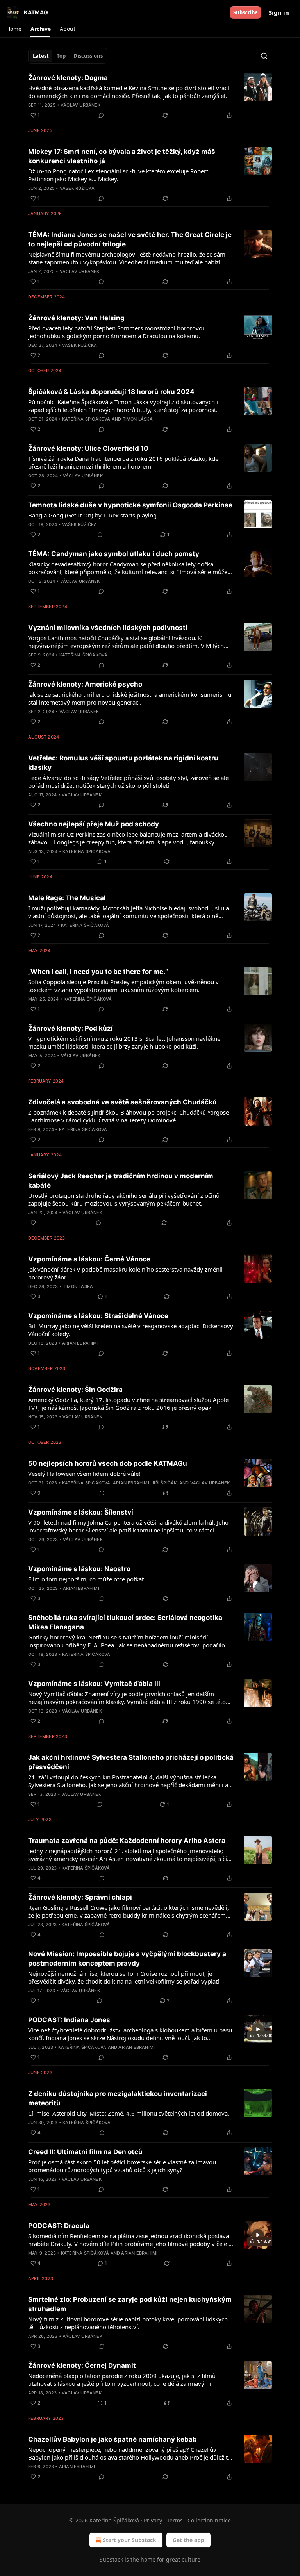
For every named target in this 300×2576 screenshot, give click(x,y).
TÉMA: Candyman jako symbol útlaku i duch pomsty (114, 554)
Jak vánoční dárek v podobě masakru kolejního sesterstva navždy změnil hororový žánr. (125, 1273)
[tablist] (68, 56)
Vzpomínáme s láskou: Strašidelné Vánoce (98, 1316)
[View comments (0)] (101, 115)
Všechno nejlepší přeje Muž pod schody (94, 824)
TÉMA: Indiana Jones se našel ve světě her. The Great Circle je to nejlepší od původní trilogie (130, 239)
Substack (111, 2559)
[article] (150, 96)
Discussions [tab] (88, 56)
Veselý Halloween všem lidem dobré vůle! (84, 1474)
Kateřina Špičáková (86, 419)
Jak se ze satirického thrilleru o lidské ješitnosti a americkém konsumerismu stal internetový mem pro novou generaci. (130, 698)
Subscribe (246, 12)
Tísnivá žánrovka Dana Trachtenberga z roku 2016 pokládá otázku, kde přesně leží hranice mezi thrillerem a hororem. (123, 462)
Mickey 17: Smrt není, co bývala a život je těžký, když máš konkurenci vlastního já (122, 156)
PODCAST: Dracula (59, 2226)
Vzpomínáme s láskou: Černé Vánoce (89, 1259)
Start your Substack (129, 2540)
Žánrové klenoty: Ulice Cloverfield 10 (88, 448)
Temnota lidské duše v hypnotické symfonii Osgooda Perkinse (130, 505)
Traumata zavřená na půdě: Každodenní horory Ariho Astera (127, 1841)
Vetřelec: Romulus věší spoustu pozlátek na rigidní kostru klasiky (123, 763)
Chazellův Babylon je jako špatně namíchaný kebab (112, 2439)
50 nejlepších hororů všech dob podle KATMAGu (108, 1463)
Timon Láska (138, 419)
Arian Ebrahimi (80, 1343)
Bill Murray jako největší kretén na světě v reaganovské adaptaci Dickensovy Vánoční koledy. (131, 1330)
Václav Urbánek (80, 105)
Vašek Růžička (77, 188)
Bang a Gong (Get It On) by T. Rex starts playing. (93, 515)
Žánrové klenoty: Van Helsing (76, 318)
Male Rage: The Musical (67, 898)
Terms (175, 2520)
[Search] (264, 56)
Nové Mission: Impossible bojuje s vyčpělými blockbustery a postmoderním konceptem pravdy (127, 1959)
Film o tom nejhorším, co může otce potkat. (87, 1579)
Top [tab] (61, 56)
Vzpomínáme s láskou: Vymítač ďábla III (94, 1684)
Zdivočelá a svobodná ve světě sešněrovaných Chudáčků (122, 1102)
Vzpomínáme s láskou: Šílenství (81, 1512)
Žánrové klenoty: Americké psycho (85, 684)
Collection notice (209, 2520)
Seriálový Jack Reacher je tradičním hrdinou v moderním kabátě (121, 1181)
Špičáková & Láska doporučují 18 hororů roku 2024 (111, 392)
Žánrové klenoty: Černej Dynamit (82, 2365)
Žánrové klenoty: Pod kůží (71, 1028)
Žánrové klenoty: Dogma (68, 78)
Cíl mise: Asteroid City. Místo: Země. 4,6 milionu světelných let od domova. (129, 2113)
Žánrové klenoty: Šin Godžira (75, 1390)
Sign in (279, 12)
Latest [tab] (41, 56)
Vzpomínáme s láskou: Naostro (79, 1569)
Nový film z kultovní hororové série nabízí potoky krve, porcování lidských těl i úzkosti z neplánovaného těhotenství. (128, 2323)
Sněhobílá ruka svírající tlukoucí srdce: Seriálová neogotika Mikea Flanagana (125, 1622)
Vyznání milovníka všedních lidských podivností (108, 628)
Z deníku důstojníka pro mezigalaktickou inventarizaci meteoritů (118, 2098)
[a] (258, 2029)
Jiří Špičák (164, 1483)
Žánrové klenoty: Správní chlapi (80, 1897)
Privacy (153, 2520)
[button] (14, 29)
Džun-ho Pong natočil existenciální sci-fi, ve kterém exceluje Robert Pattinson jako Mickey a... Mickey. (118, 175)
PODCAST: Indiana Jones (69, 2020)
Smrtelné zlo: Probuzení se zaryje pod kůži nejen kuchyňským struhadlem (130, 2304)
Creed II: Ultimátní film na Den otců (85, 2152)
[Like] (33, 1223)
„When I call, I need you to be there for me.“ (98, 972)
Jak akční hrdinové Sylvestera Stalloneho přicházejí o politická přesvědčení (131, 1762)
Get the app (188, 2540)
